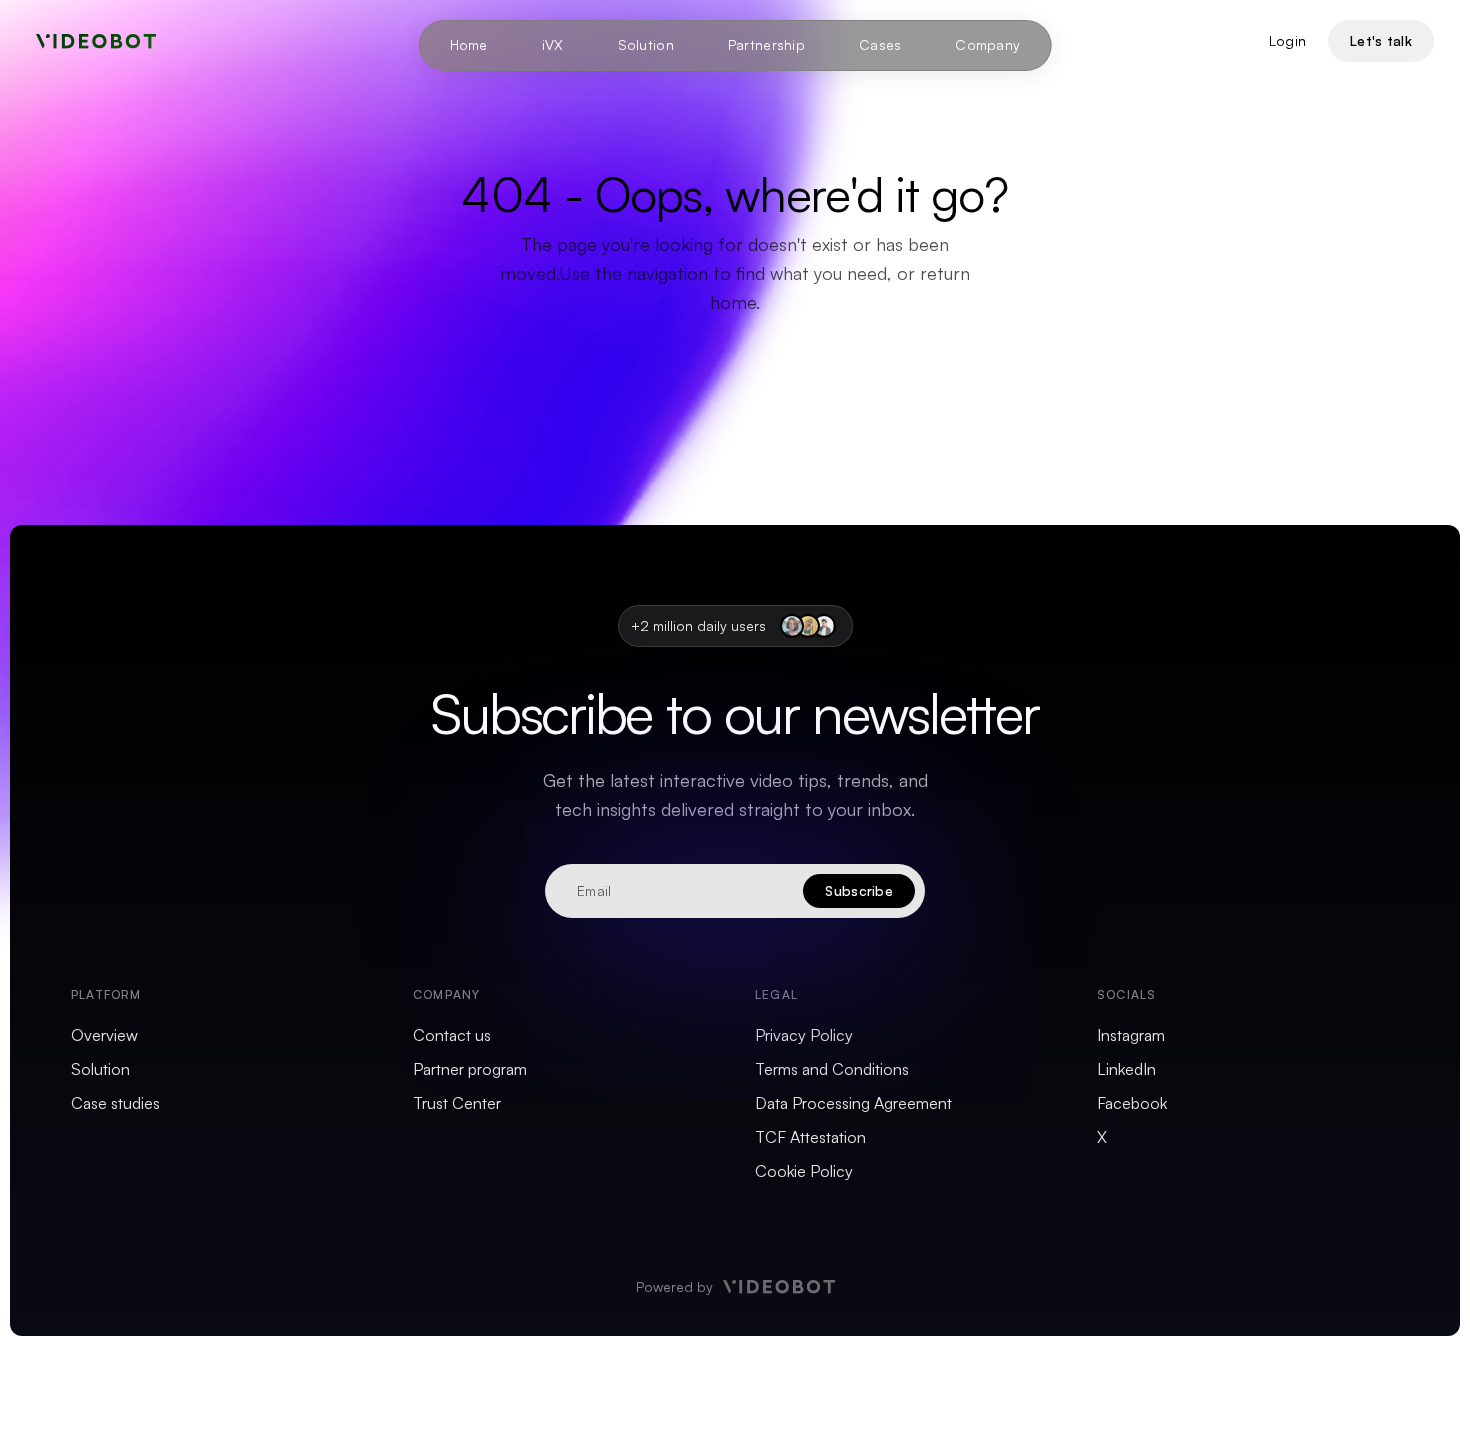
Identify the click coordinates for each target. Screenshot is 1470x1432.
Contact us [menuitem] (452, 1035)
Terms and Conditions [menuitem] (832, 1069)
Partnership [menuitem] (766, 44)
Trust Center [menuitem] (457, 1103)
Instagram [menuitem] (1131, 1035)
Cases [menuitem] (880, 44)
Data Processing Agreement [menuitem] (853, 1103)
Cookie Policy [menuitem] (804, 1171)
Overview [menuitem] (104, 1035)
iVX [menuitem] (553, 44)
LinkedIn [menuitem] (1126, 1069)
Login (1287, 40)
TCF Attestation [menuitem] (810, 1137)
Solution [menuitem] (646, 44)
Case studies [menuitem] (115, 1103)
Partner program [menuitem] (470, 1069)
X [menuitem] (1102, 1137)
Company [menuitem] (987, 44)
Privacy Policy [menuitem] (804, 1035)
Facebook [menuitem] (1132, 1103)
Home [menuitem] (469, 44)
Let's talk (1381, 40)
